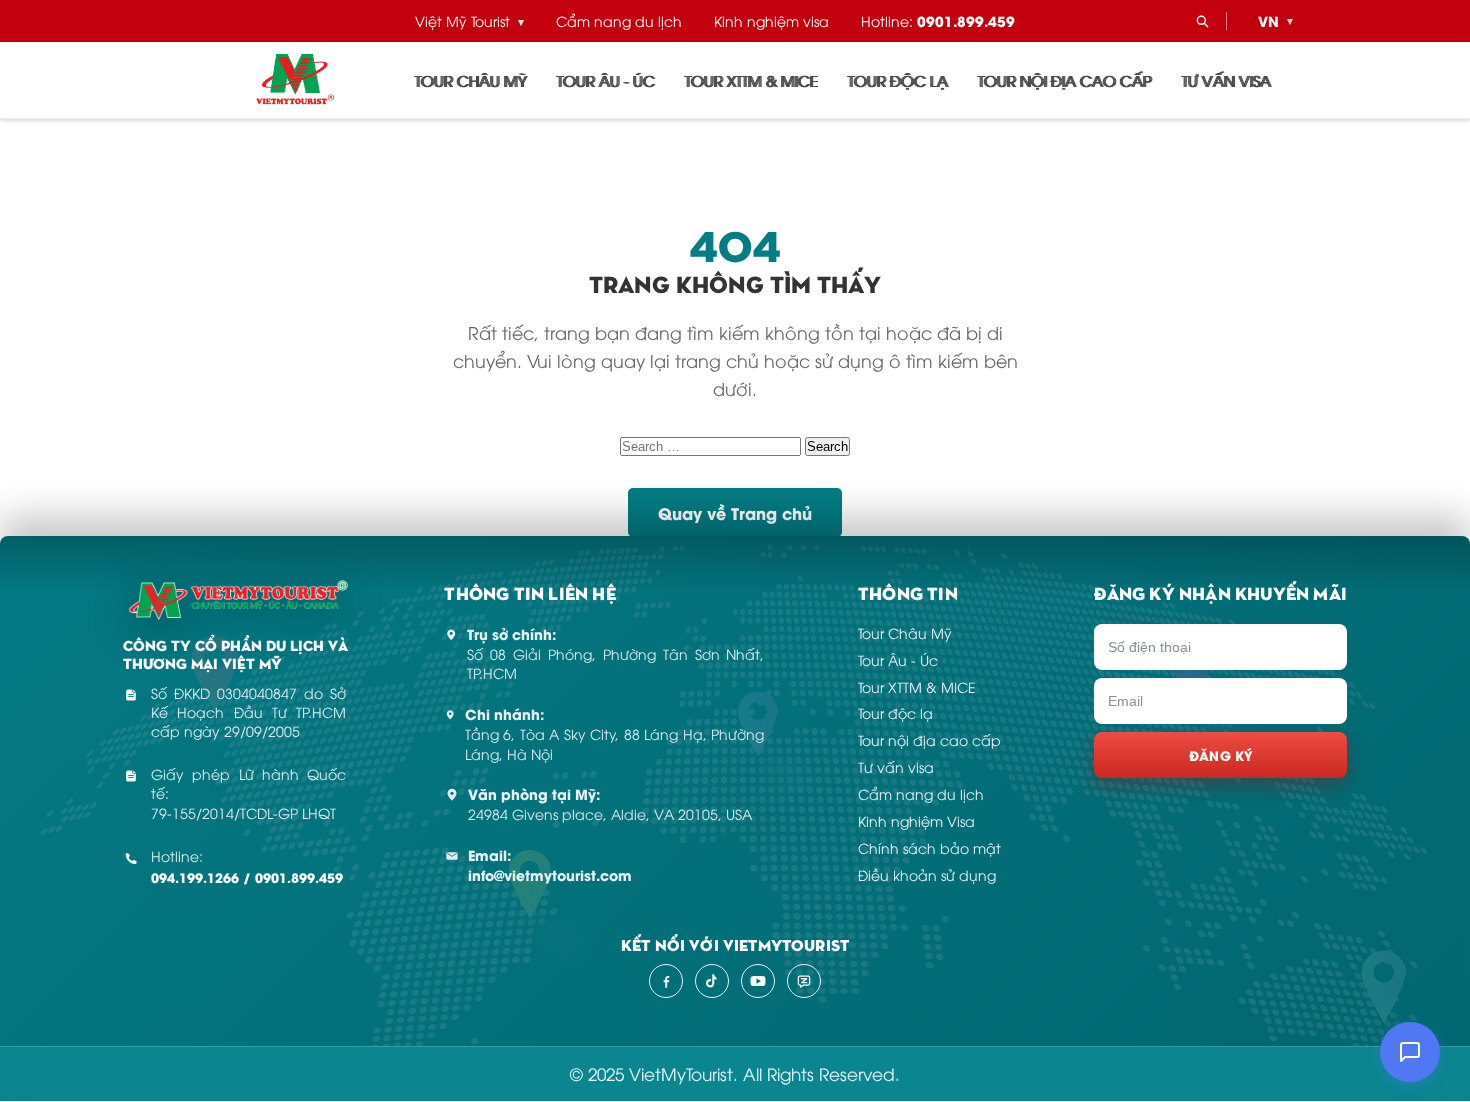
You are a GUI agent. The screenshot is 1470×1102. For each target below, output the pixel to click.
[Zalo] (804, 981)
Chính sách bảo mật (929, 847)
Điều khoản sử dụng (927, 874)
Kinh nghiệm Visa (916, 820)
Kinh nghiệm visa (771, 20)
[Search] (1202, 21)
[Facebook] (666, 981)
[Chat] (1410, 1052)
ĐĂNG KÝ (1221, 754)
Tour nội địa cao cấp (1065, 80)
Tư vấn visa (1226, 80)
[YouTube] (758, 981)
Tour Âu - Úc (606, 80)
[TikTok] (712, 981)
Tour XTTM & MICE (751, 80)
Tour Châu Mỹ (471, 80)
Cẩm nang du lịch (619, 20)
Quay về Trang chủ (735, 512)
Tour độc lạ (898, 80)
